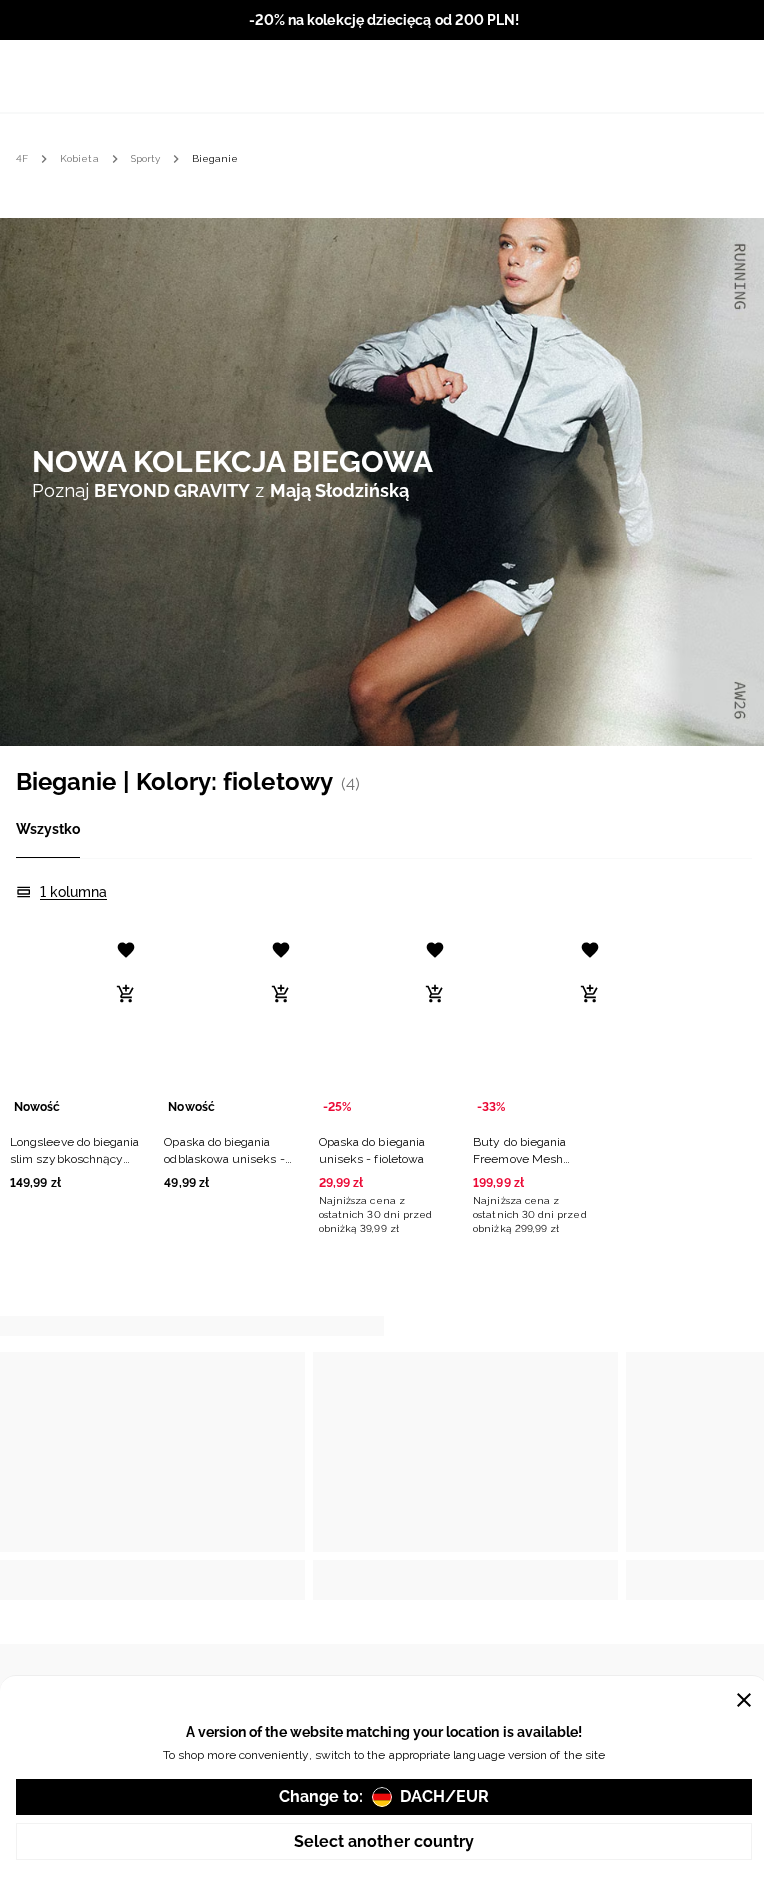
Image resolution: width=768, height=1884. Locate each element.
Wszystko (48, 829)
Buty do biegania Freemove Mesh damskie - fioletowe (527, 1159)
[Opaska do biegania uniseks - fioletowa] (384, 1026)
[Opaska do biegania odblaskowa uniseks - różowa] (229, 1026)
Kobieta (79, 158)
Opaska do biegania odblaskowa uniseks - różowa (224, 1159)
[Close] (744, 1700)
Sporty (145, 158)
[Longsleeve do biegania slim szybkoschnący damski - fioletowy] (75, 1026)
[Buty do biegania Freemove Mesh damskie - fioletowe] (538, 1026)
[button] (75, 1058)
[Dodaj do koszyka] (126, 994)
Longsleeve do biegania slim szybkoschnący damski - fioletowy (74, 1159)
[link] (384, 481)
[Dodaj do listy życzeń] (126, 950)
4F (22, 158)
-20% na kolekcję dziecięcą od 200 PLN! (384, 20)
